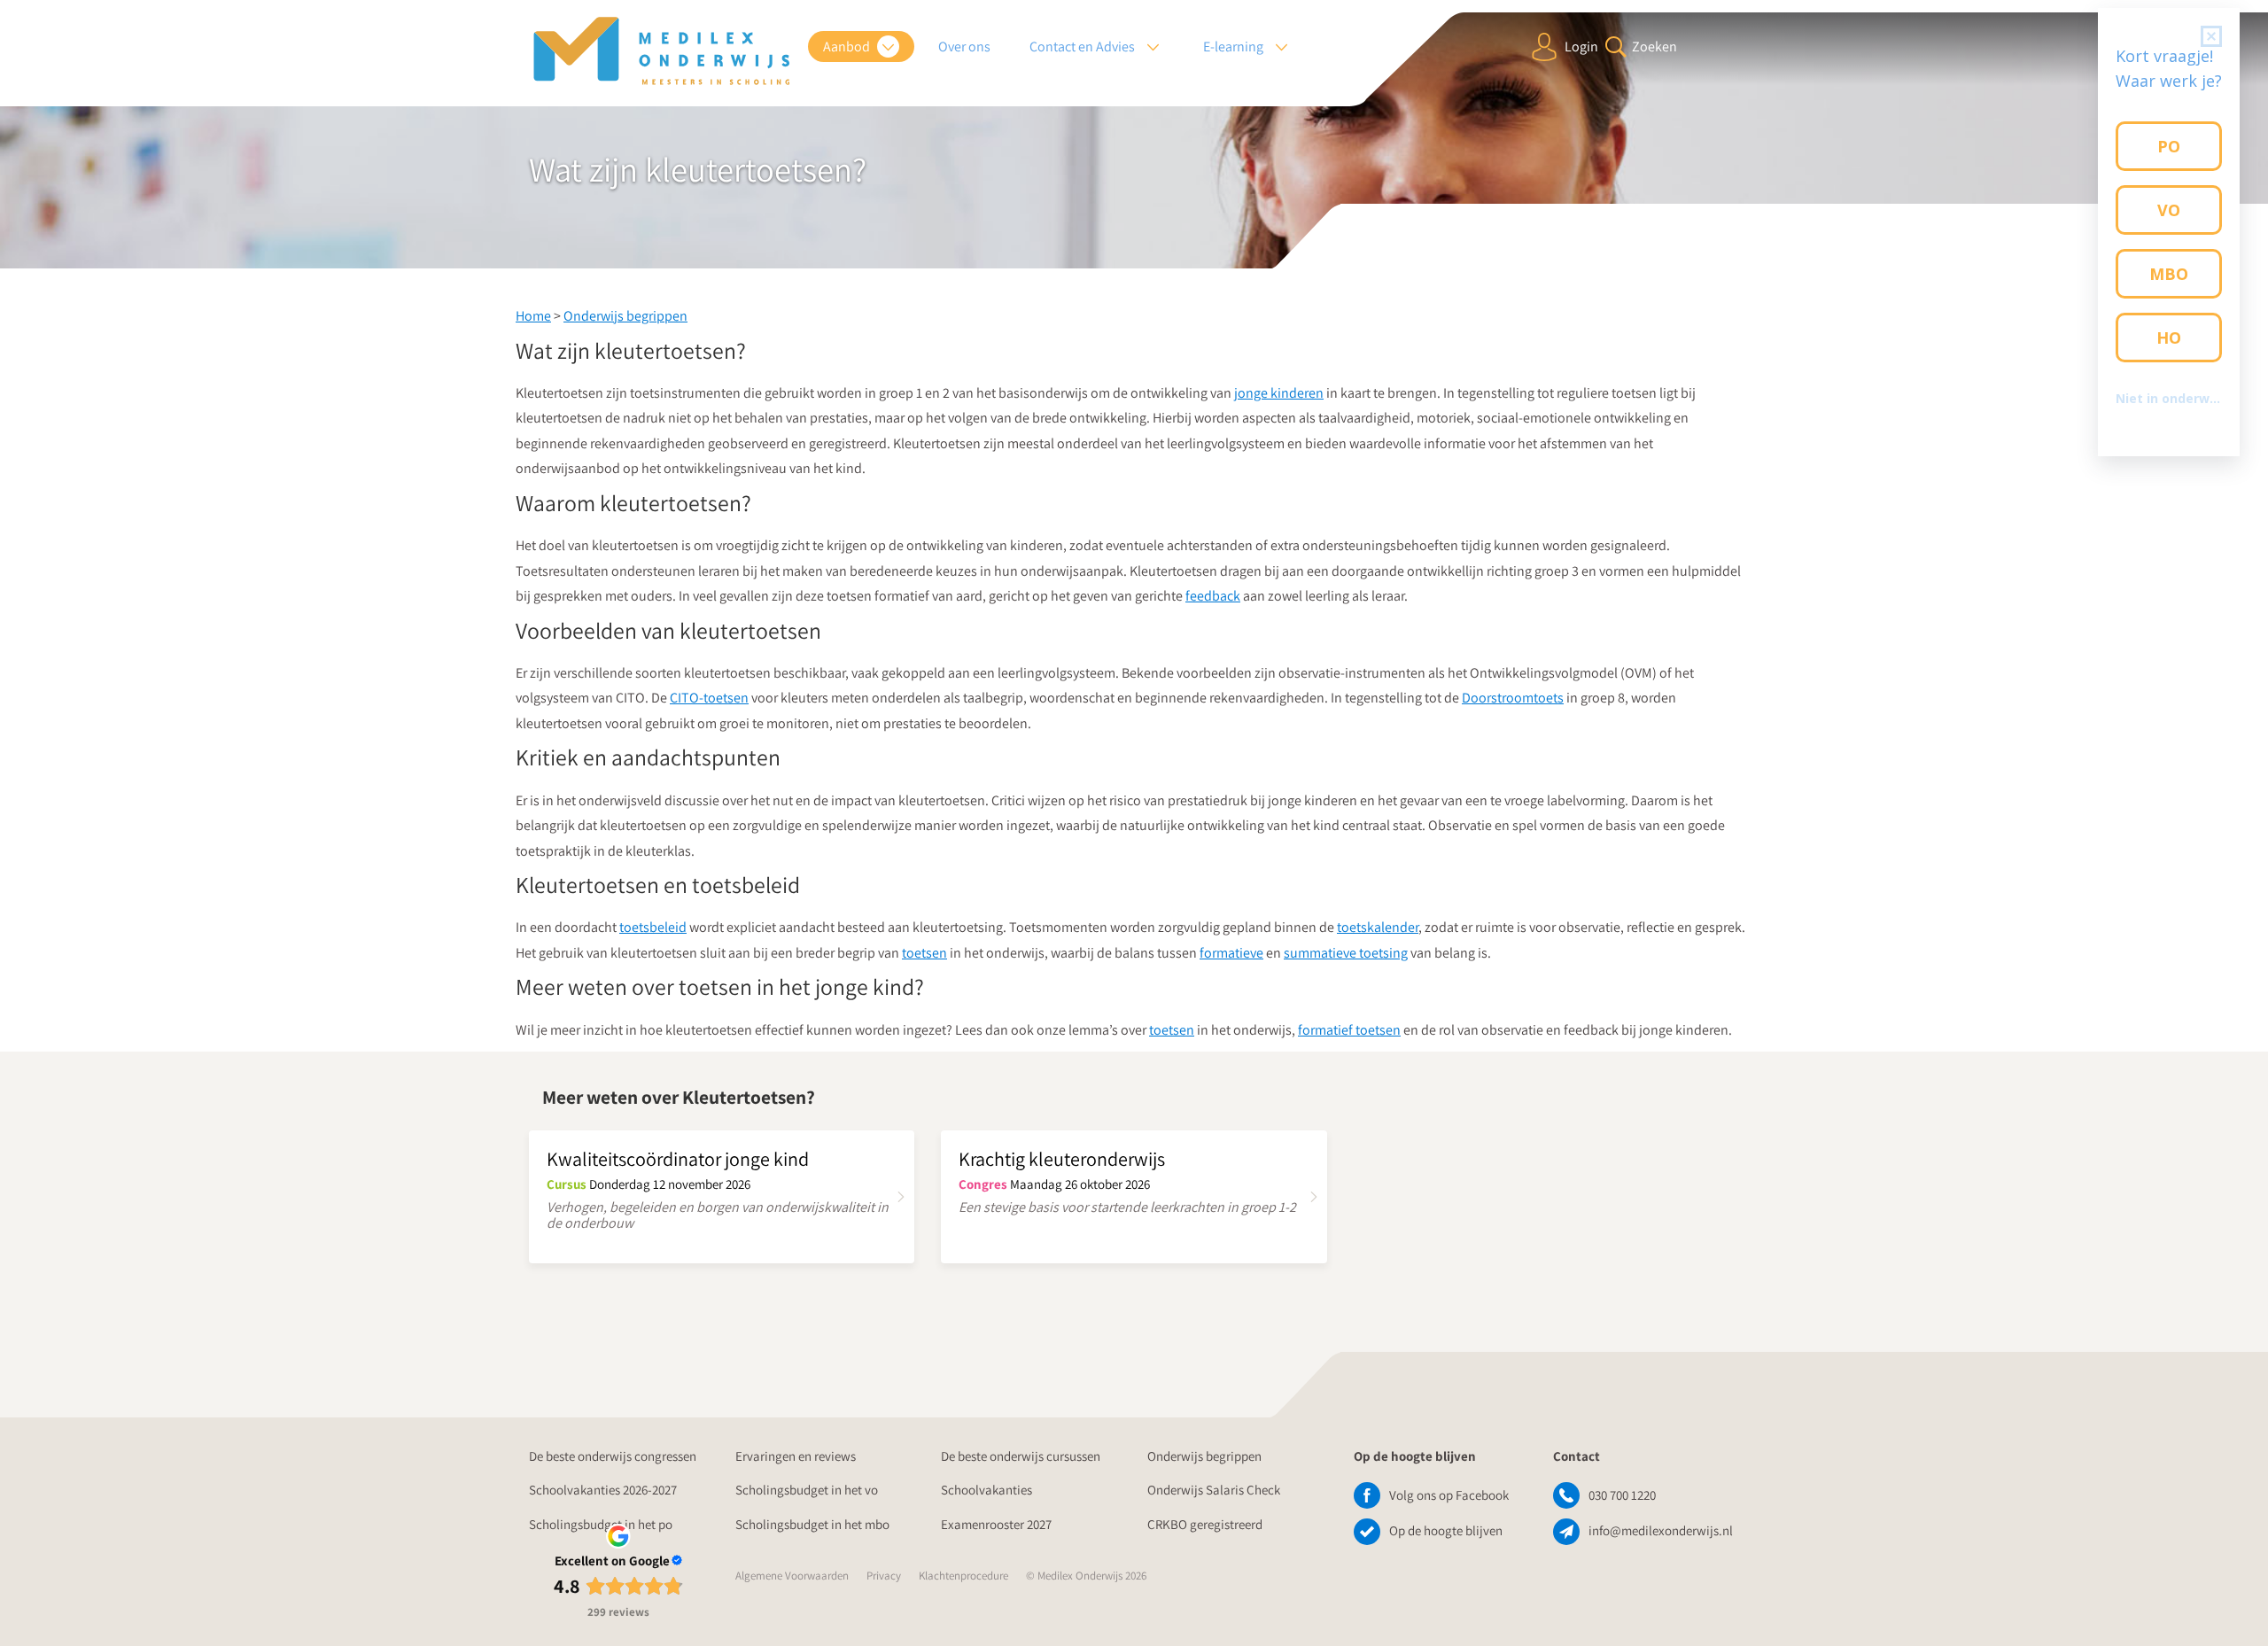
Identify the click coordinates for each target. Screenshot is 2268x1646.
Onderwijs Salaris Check (1214, 1490)
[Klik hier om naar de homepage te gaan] (662, 51)
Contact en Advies (1084, 47)
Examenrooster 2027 (996, 1524)
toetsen (924, 953)
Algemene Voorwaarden (792, 1576)
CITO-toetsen (709, 698)
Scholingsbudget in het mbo (812, 1524)
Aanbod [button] (848, 47)
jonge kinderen (1279, 393)
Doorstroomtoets (1513, 698)
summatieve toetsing (1346, 953)
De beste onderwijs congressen (613, 1456)
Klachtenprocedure (963, 1576)
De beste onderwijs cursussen (1021, 1456)
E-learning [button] (1235, 47)
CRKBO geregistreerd (1205, 1524)
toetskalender (1378, 927)
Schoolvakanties (986, 1490)
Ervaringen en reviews (796, 1456)
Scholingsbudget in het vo (807, 1490)
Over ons (964, 47)
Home (533, 316)
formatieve (1231, 953)
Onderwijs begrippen (625, 316)
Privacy (884, 1576)
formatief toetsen (1349, 1030)
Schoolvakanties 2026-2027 (603, 1490)
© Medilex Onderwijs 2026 (1086, 1576)
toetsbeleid (653, 927)
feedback (1213, 596)
